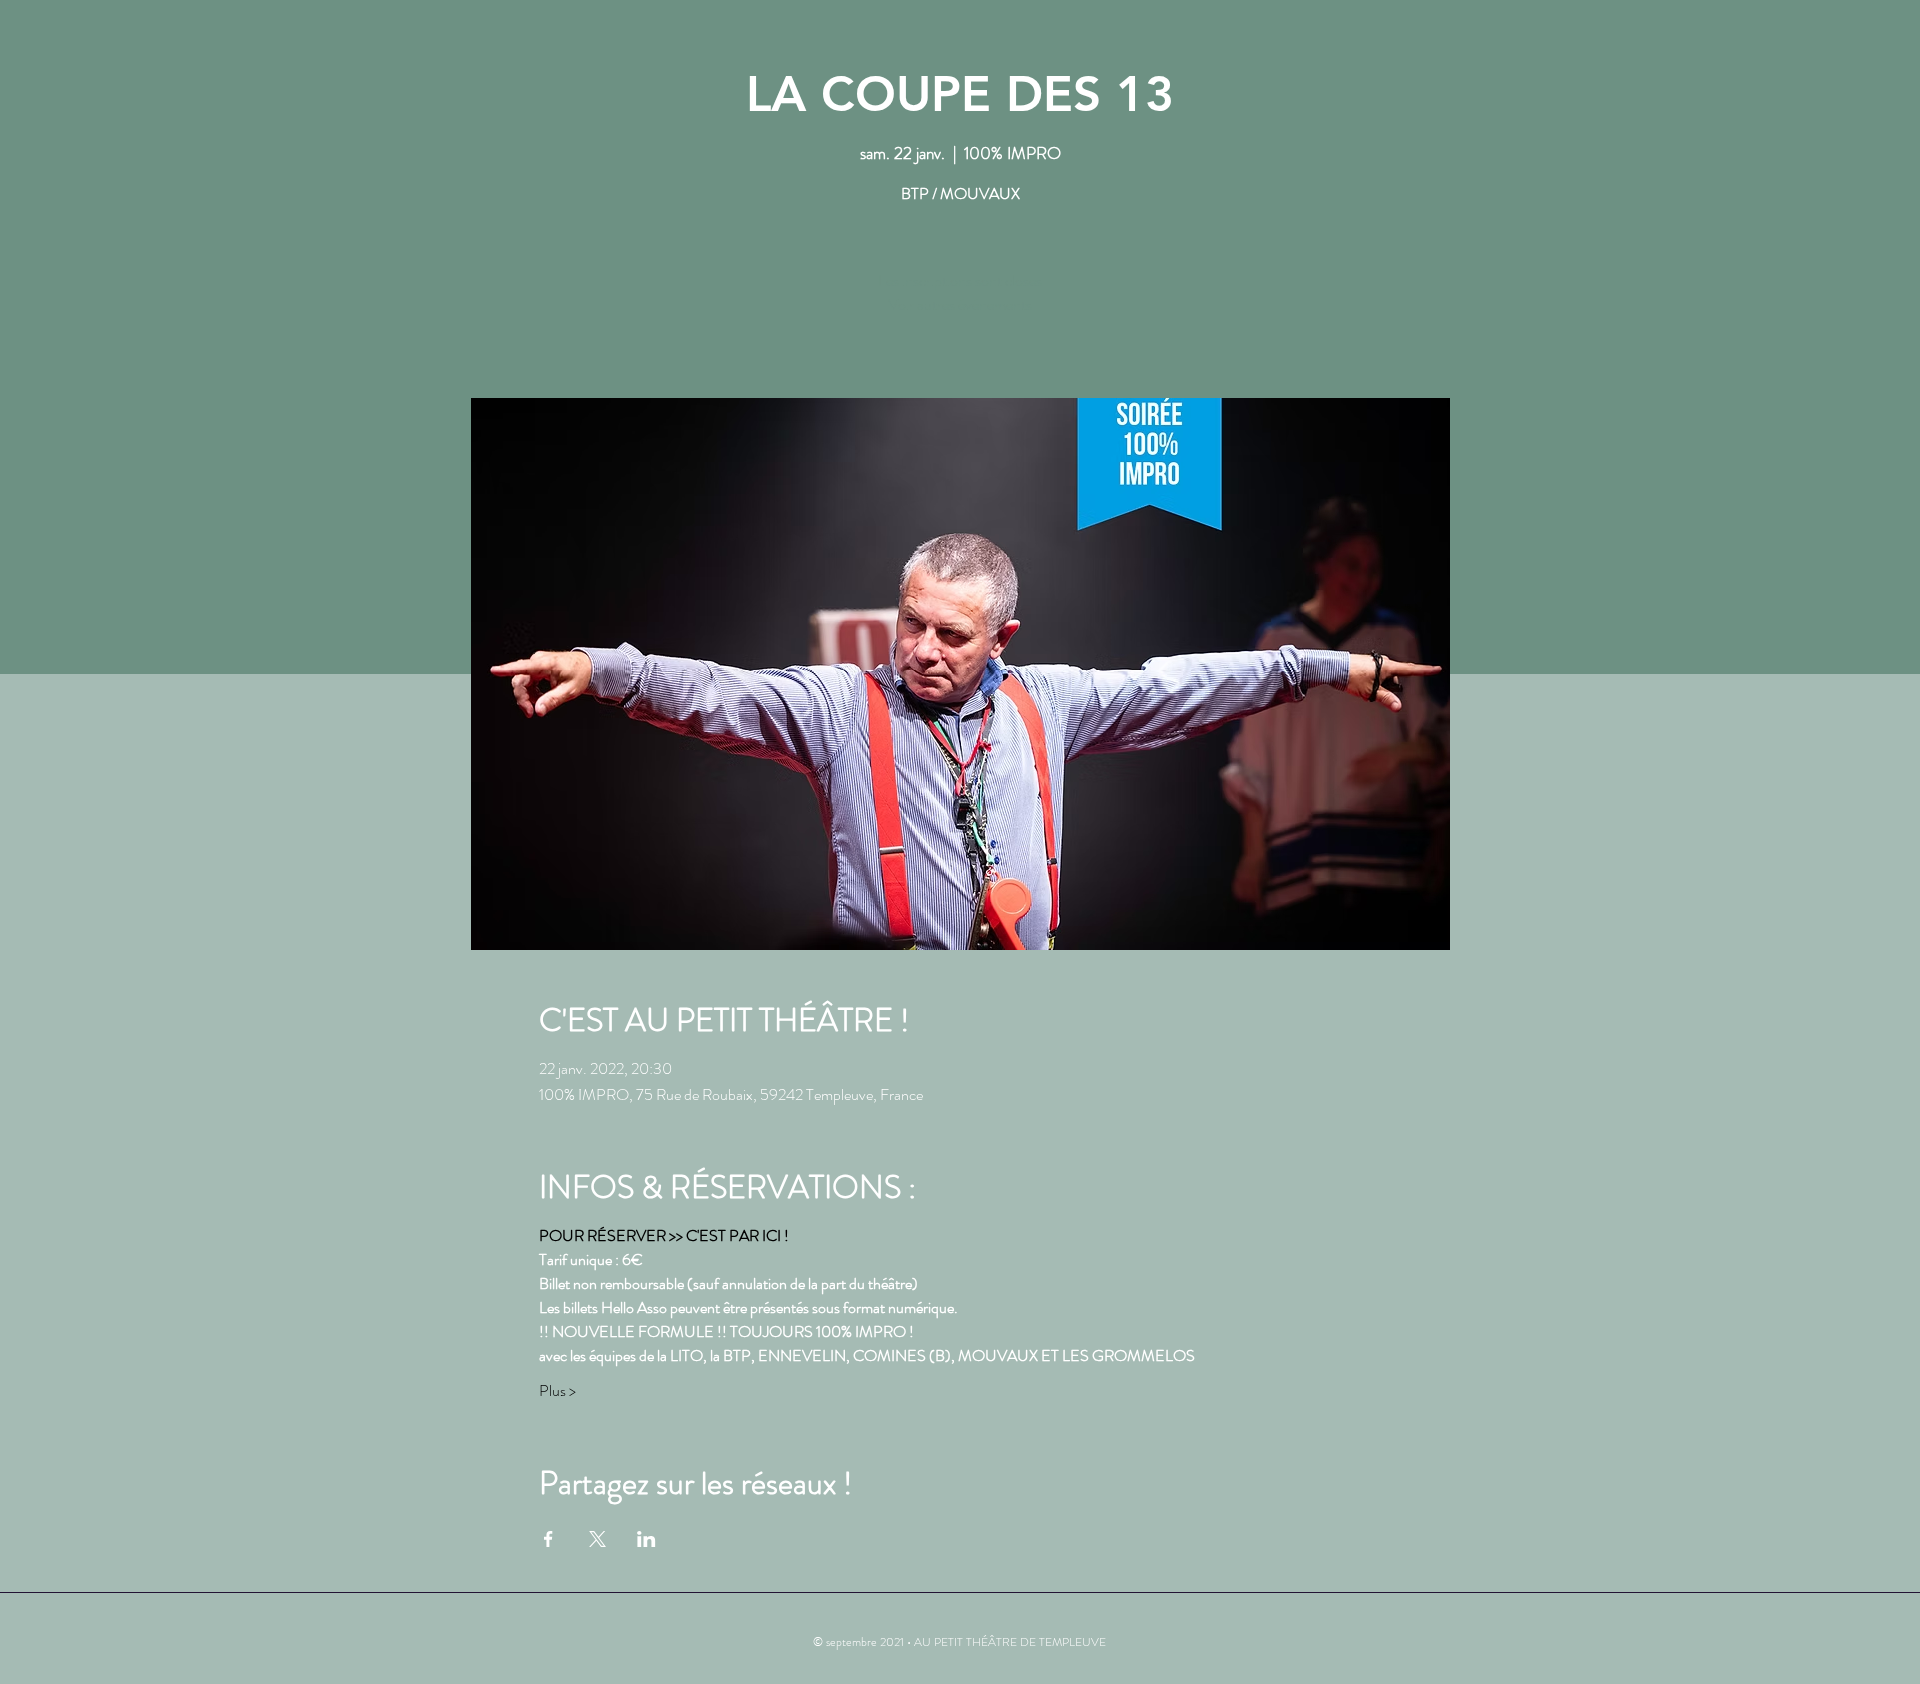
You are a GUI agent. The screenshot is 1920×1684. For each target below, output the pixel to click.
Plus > (557, 1391)
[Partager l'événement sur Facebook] (548, 1539)
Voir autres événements (960, 304)
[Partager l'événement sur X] (597, 1539)
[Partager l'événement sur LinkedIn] (646, 1539)
